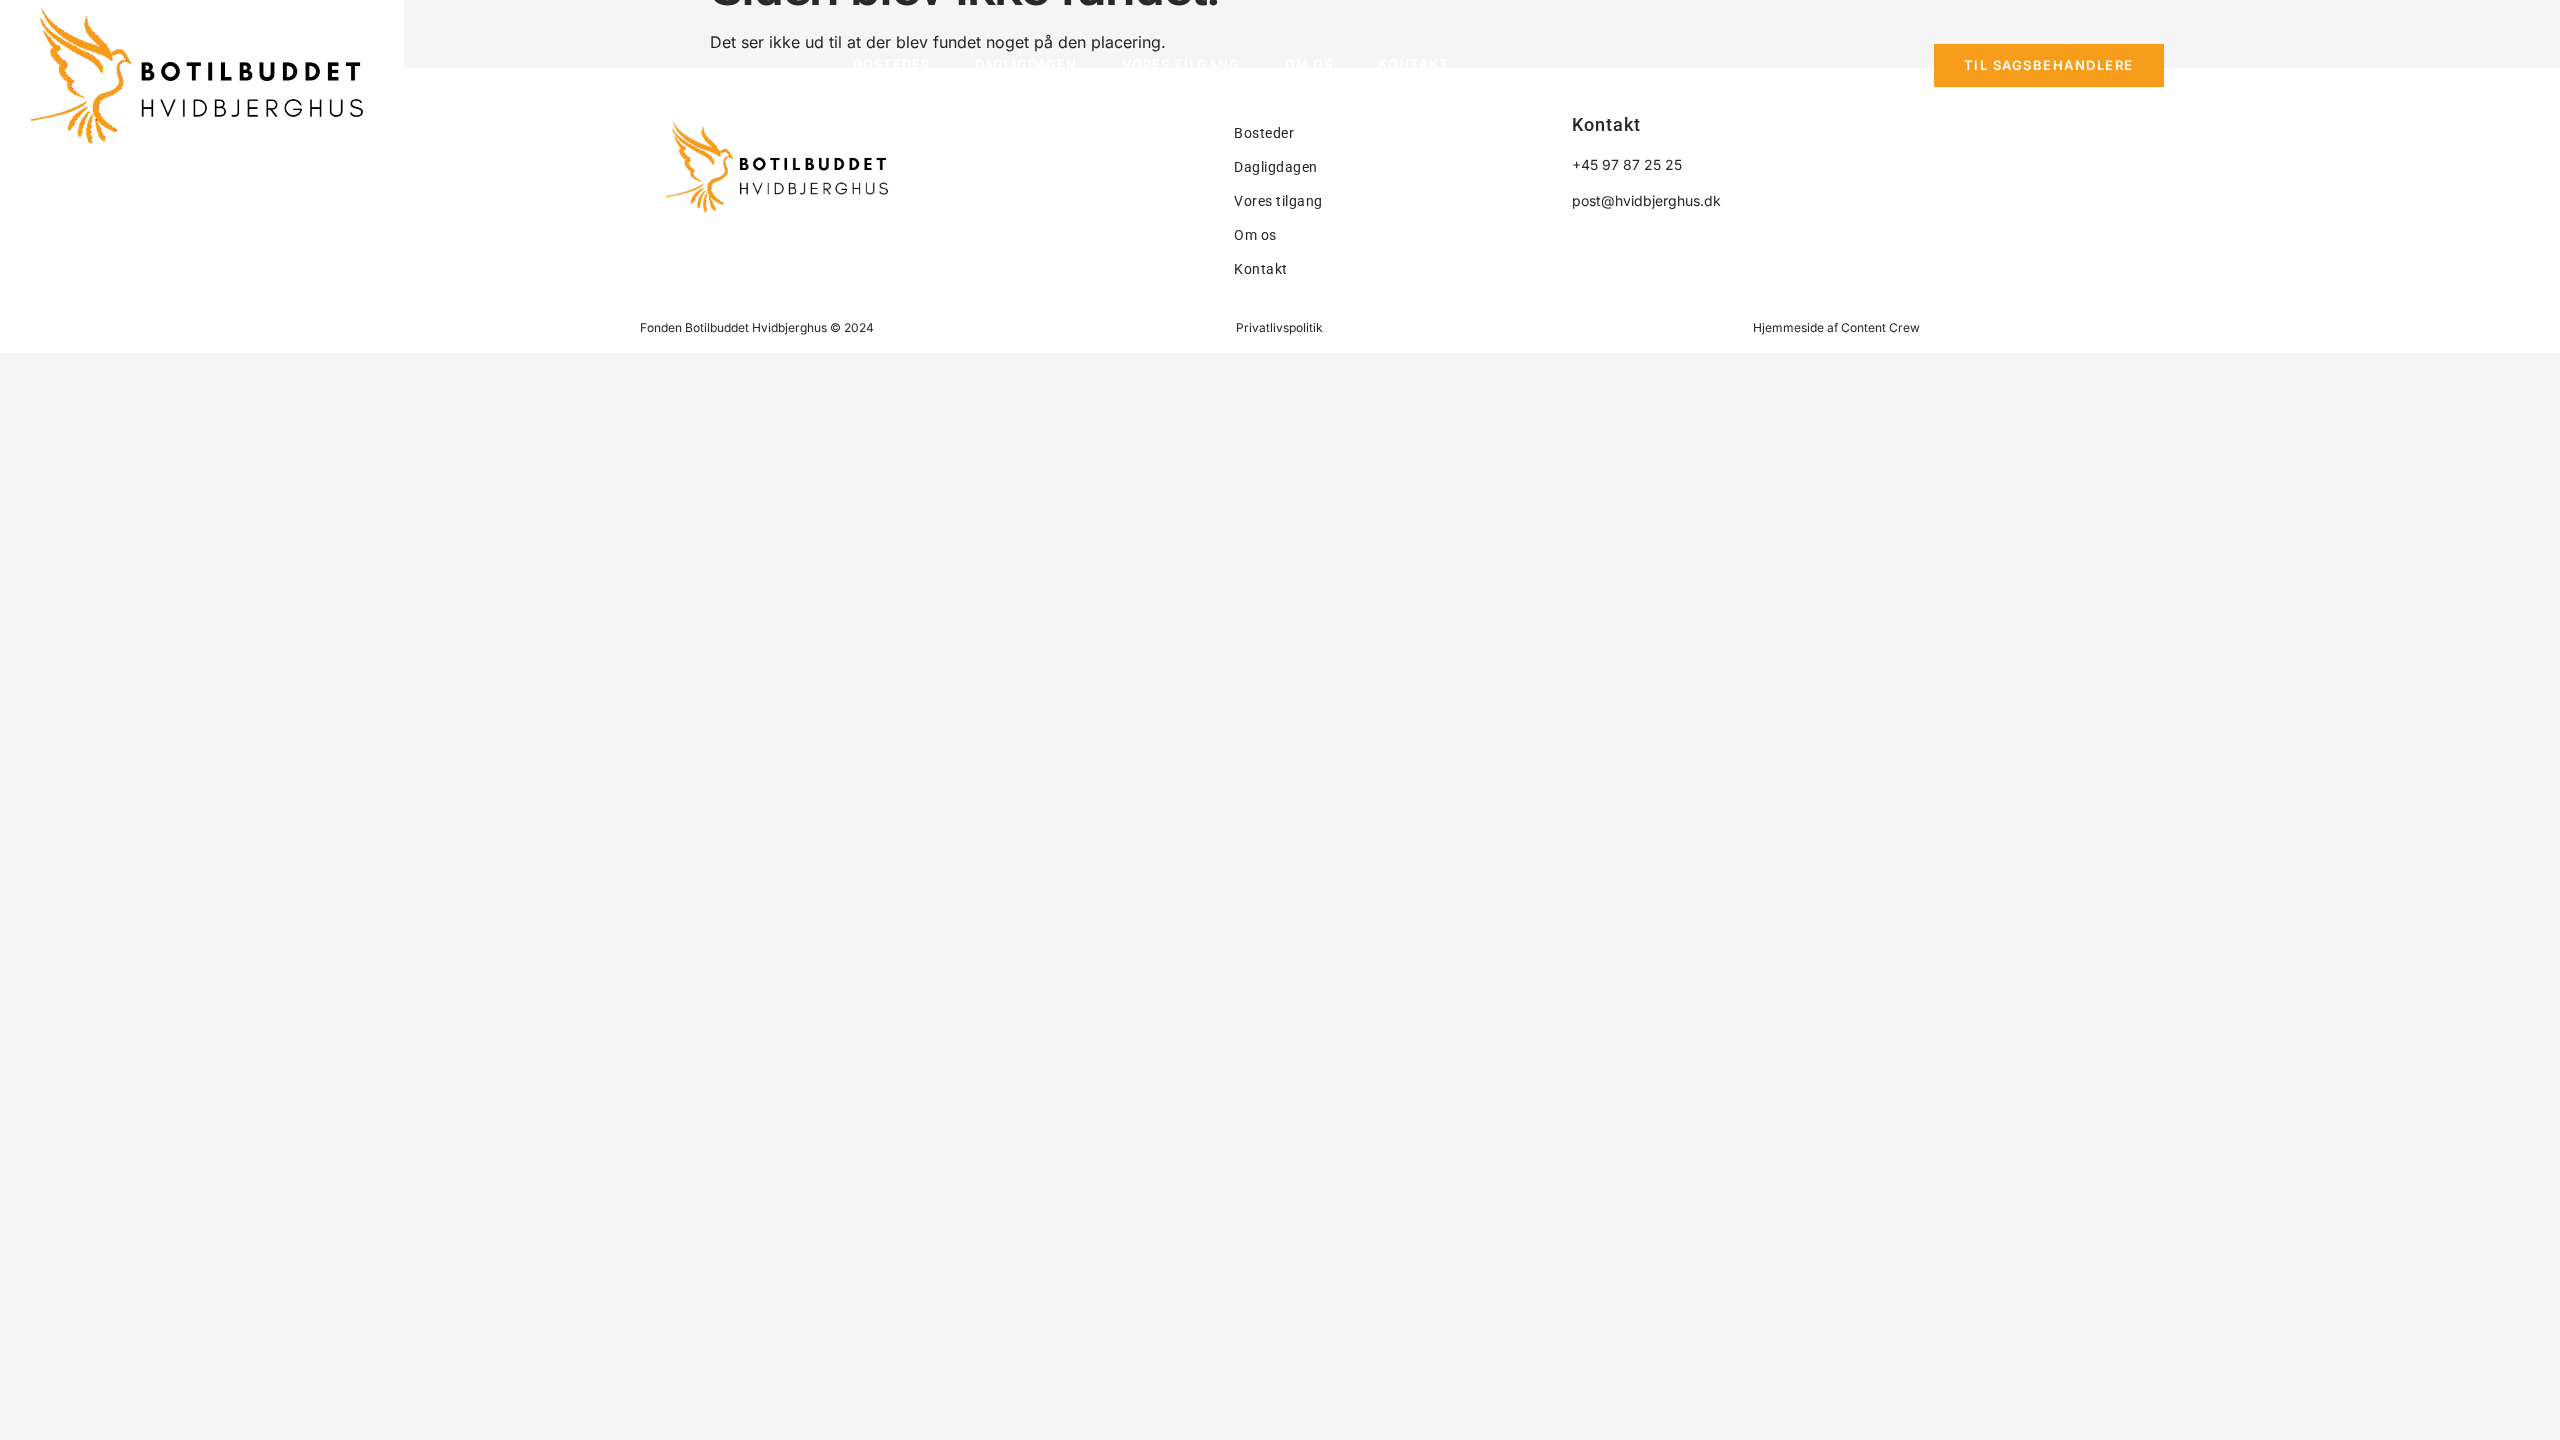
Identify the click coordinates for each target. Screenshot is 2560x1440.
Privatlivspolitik (1279, 327)
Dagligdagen (1026, 64)
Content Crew (1880, 327)
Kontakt (1413, 64)
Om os (1309, 64)
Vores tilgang (1181, 64)
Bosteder (891, 64)
